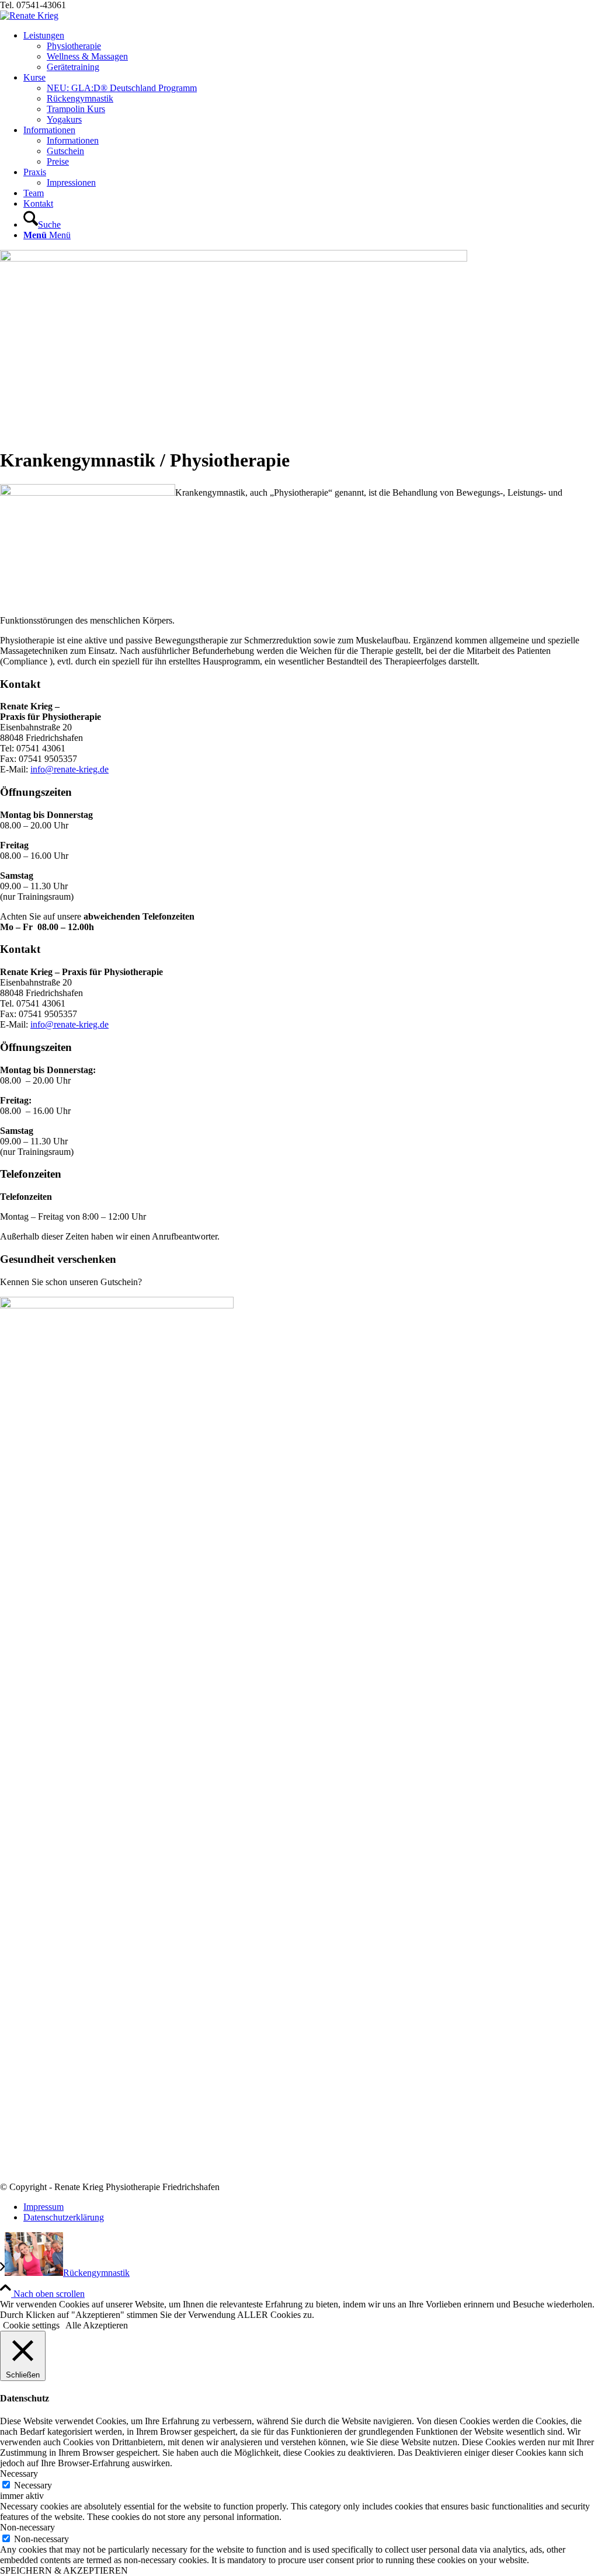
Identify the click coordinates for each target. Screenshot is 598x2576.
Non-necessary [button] (27, 2527)
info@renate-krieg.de (69, 769)
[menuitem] (311, 51)
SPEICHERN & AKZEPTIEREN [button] (64, 2570)
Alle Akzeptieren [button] (97, 2325)
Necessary (33, 2485)
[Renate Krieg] (29, 15)
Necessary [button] (19, 2474)
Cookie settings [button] (31, 2325)
